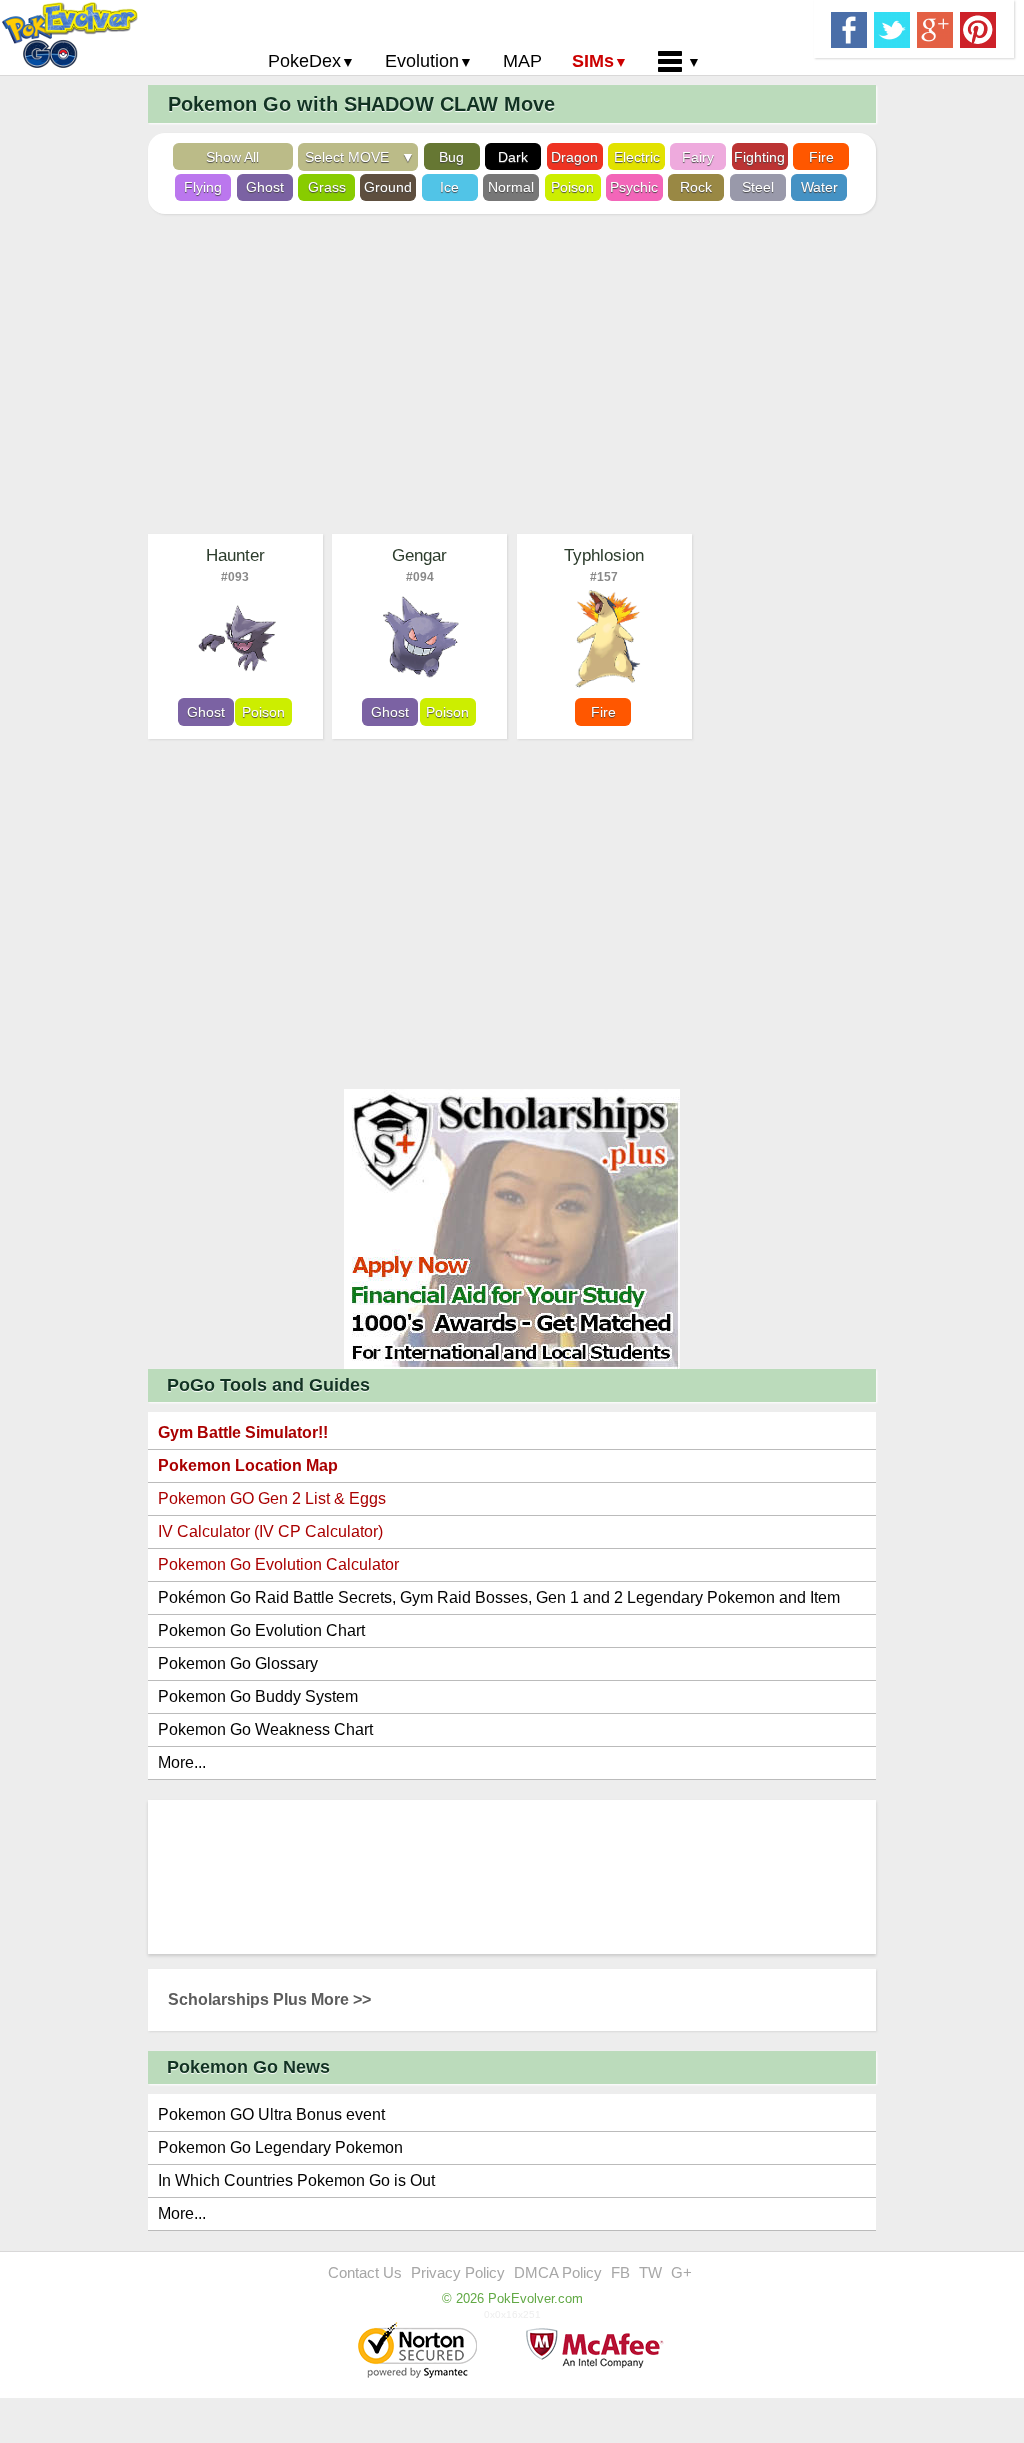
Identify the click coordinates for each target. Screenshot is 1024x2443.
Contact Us (365, 2272)
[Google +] (935, 28)
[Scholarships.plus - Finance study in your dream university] (512, 1227)
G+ (681, 2272)
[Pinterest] (978, 28)
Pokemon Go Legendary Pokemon (280, 2147)
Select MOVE (351, 157)
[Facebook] (849, 28)
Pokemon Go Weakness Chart (265, 1729)
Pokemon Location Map (248, 1465)
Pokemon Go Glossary (238, 1663)
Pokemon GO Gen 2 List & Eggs (272, 1498)
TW (650, 2272)
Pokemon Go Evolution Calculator (278, 1564)
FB (620, 2272)
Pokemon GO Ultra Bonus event (271, 2114)
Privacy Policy (458, 2272)
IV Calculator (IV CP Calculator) (270, 1531)
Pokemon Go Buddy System (258, 1696)
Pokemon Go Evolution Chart (261, 1630)
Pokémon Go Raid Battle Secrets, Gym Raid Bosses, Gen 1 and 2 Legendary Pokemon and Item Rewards (499, 1601)
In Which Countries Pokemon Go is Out (296, 2180)
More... (182, 1762)
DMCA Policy (558, 2272)
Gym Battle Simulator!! (243, 1432)
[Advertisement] (512, 374)
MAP (522, 61)
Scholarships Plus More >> (269, 1999)
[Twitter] (892, 28)
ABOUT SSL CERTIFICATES (420, 2352)
